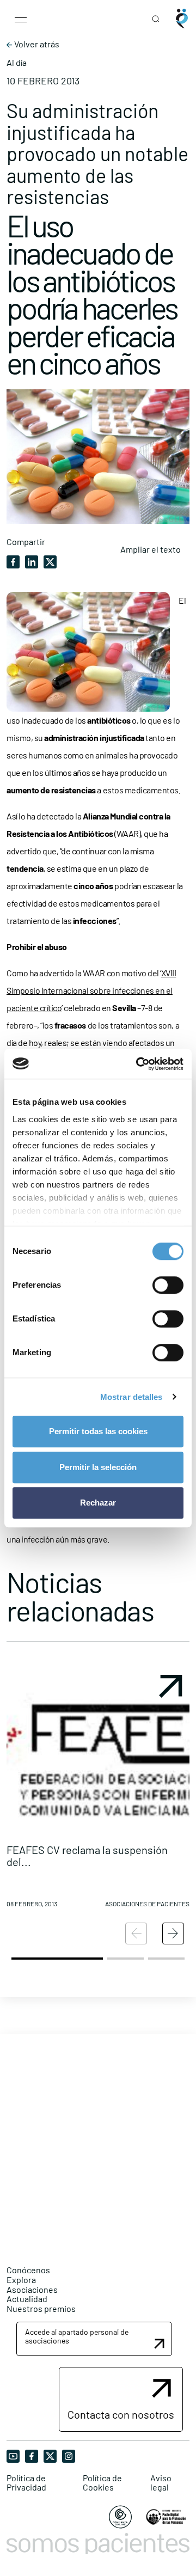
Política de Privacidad (26, 2483)
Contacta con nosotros (121, 2414)
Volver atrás (36, 44)
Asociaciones (32, 2289)
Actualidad (27, 2299)
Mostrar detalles (131, 1397)
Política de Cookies (102, 2483)
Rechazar (98, 1503)
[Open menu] (21, 19)
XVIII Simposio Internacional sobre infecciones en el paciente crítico (91, 990)
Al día (17, 63)
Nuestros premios (41, 2308)
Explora (21, 2280)
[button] (98, 1792)
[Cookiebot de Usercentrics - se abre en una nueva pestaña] (138, 1064)
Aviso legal (161, 2483)
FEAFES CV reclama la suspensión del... (87, 1856)
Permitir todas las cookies (98, 1431)
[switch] (168, 1285)
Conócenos (28, 2270)
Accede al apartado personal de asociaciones (77, 2336)
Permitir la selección (98, 1467)
